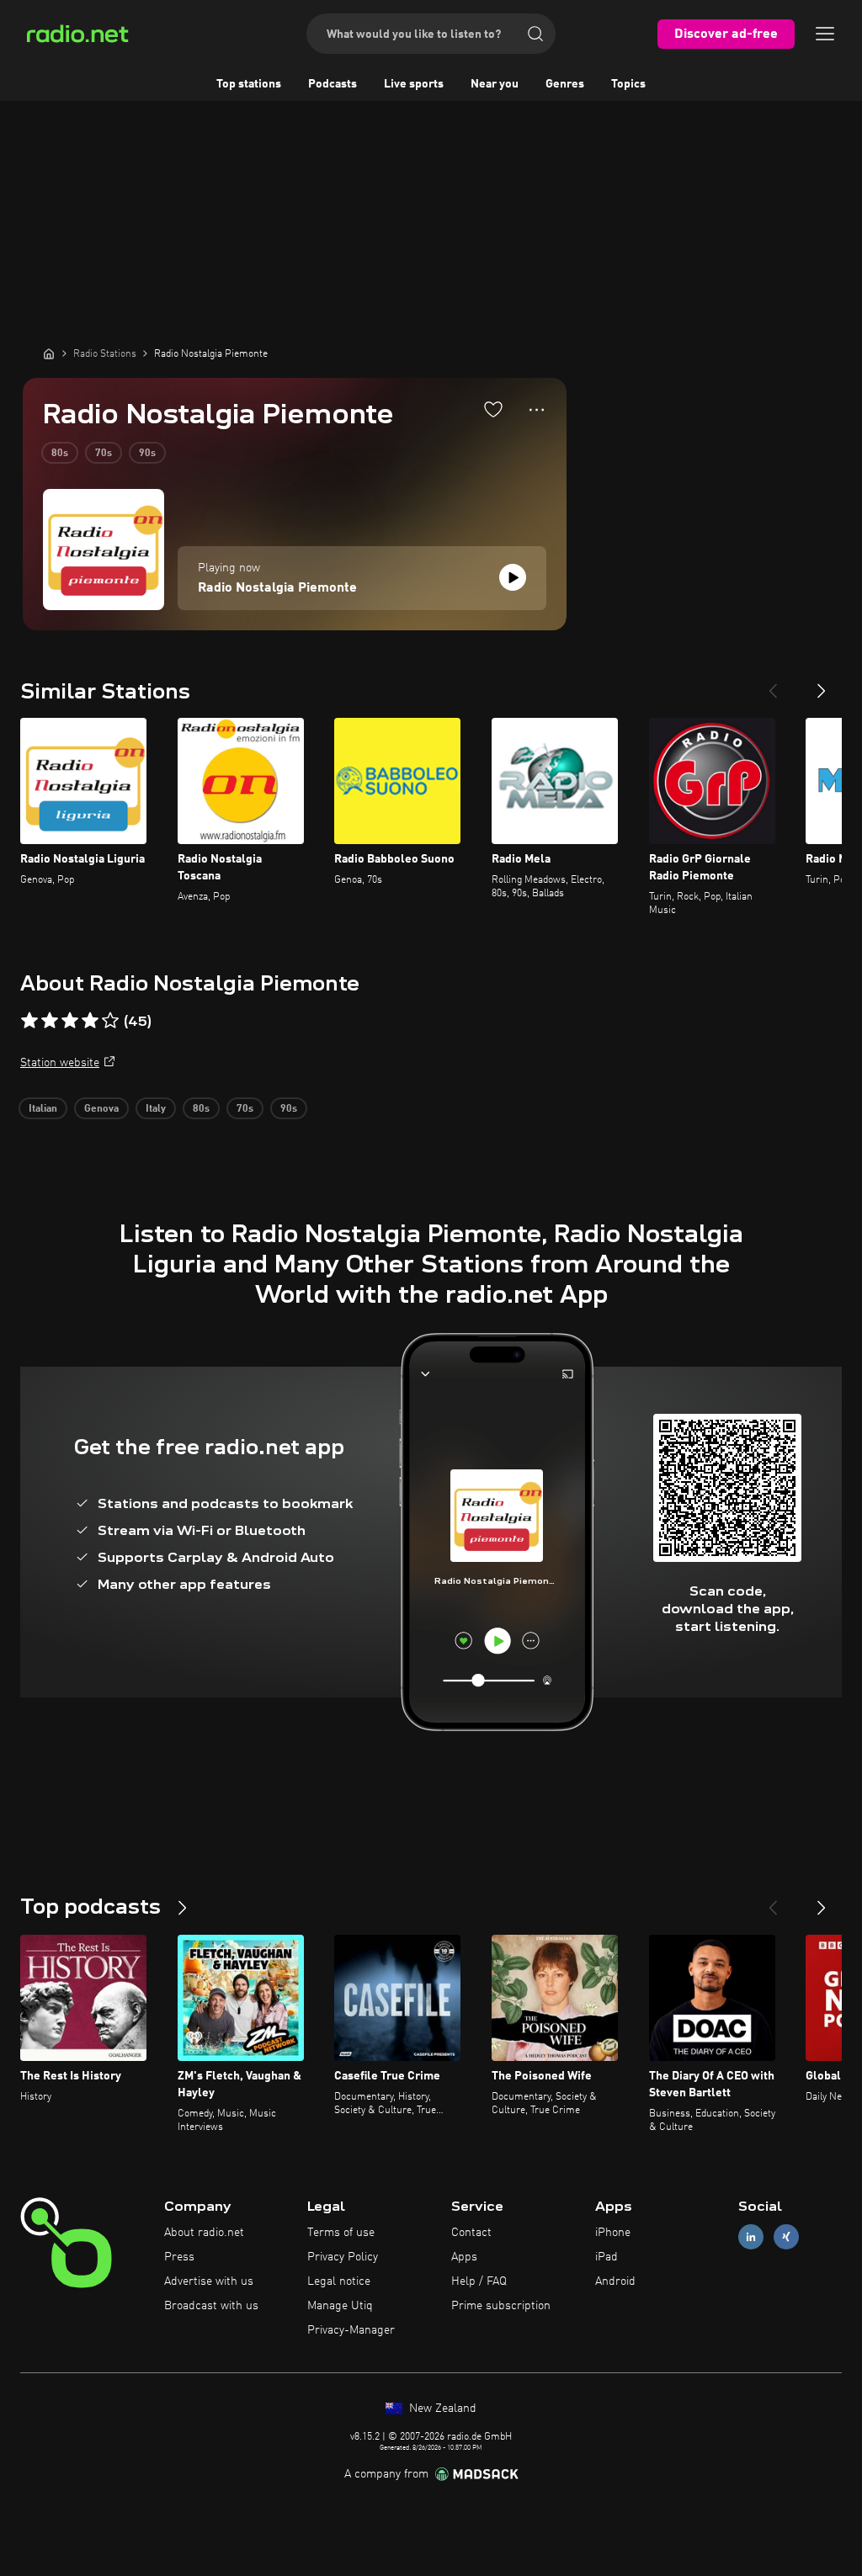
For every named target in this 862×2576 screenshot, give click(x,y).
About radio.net (204, 2233)
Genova (101, 1109)
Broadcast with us (211, 2306)
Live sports (414, 84)
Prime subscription (501, 2306)
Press (179, 2257)
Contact (471, 2233)
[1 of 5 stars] (29, 1021)
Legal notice (339, 2281)
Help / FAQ (479, 2281)
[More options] (537, 410)
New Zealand (441, 2409)
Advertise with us (209, 2281)
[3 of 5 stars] (70, 1021)
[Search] (535, 34)
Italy (156, 1109)
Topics (628, 84)
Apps (464, 2257)
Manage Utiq (340, 2306)
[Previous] (773, 684)
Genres (565, 84)
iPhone (613, 2233)
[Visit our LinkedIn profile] (751, 2237)
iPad (607, 2257)
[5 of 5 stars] (110, 1021)
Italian (43, 1109)
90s (147, 454)
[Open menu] (825, 34)
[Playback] (513, 577)
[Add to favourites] (493, 409)
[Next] (822, 684)
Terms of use (341, 2233)
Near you (495, 84)
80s (60, 454)
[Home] (49, 353)
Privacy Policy (343, 2257)
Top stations (249, 84)
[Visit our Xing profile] (786, 2237)
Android (615, 2281)
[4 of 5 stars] (90, 1021)
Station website (60, 1063)
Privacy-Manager (351, 2330)
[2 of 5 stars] (50, 1021)
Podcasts (333, 84)
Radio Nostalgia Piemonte (277, 588)
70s (104, 454)
